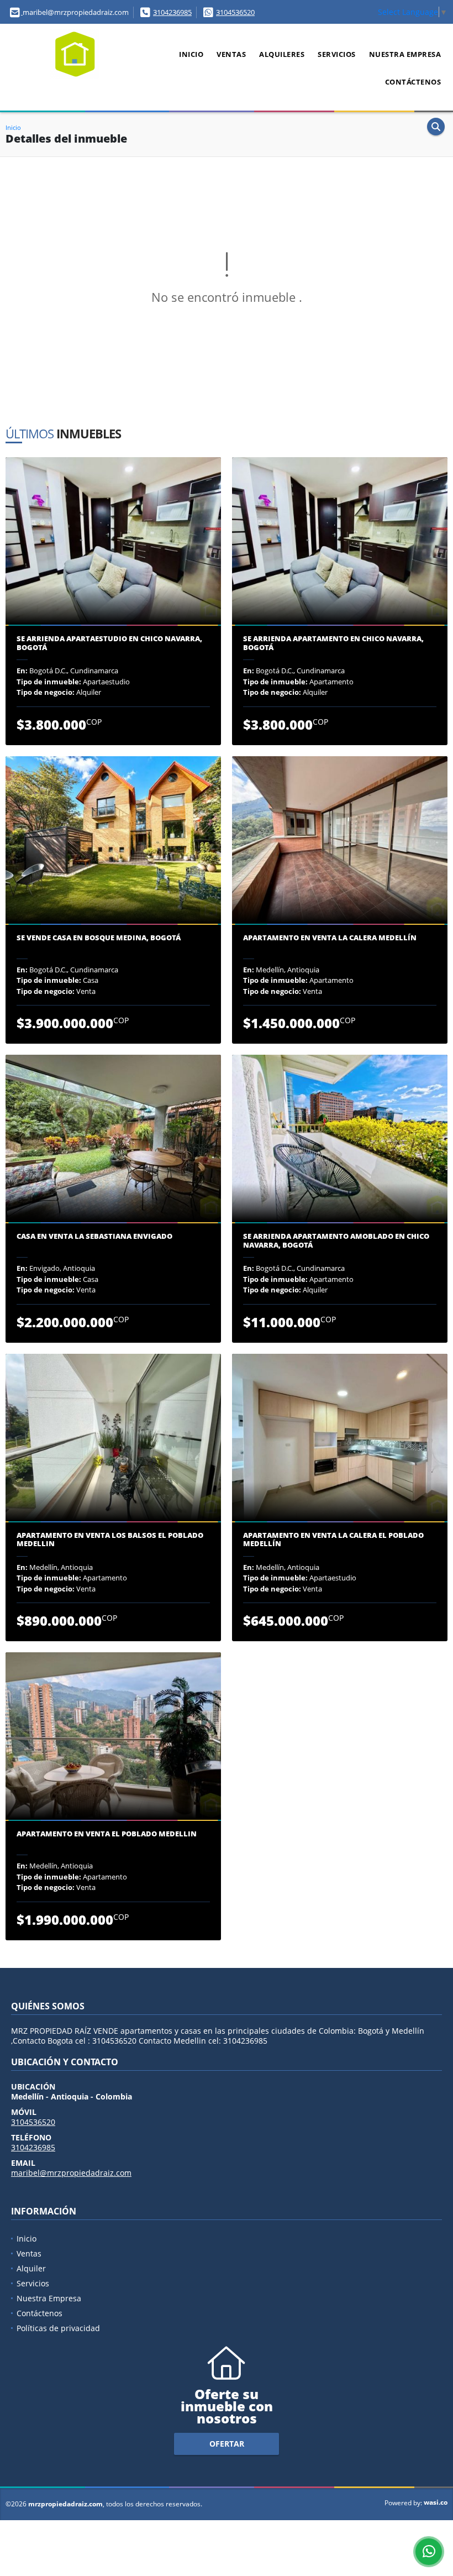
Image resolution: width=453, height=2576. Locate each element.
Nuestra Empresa (405, 54)
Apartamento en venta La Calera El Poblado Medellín (333, 1540)
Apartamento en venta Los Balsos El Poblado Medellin (110, 1540)
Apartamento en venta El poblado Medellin (107, 1834)
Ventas (231, 54)
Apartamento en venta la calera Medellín (330, 938)
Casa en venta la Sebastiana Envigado (94, 1237)
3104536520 (235, 12)
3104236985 (172, 12)
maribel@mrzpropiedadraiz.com (71, 2173)
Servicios (337, 54)
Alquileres (282, 54)
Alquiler (31, 2268)
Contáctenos (413, 82)
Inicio (191, 54)
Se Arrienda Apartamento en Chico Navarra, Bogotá (333, 643)
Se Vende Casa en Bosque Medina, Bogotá (99, 938)
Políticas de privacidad (58, 2328)
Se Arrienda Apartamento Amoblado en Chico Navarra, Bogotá (336, 1241)
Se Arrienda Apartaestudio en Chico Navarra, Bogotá (109, 643)
